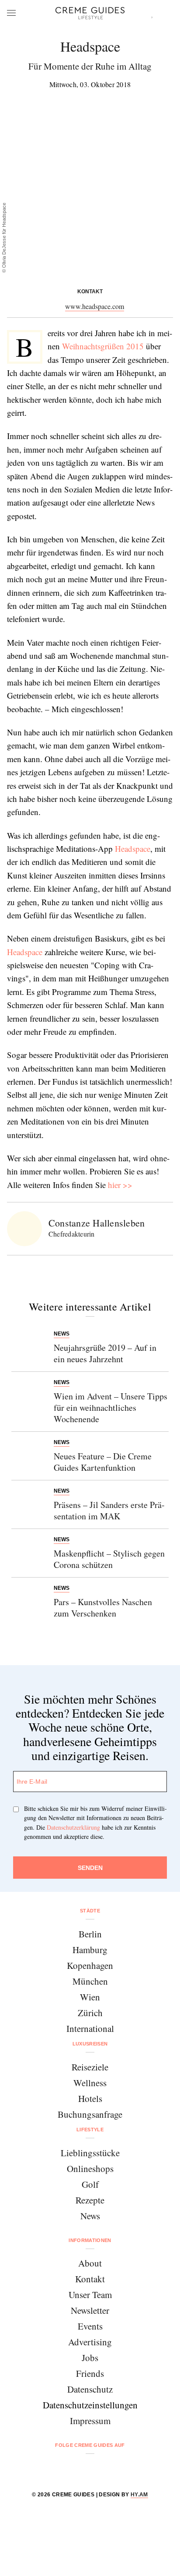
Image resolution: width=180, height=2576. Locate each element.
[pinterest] (101, 2469)
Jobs (90, 2358)
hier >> (120, 1185)
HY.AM (139, 2495)
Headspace (133, 849)
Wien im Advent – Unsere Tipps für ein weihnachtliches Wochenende (111, 1407)
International (90, 2028)
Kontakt (90, 2279)
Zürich (90, 2013)
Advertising (90, 2342)
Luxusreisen (90, 2044)
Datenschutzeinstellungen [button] (90, 2405)
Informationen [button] (90, 2240)
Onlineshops (90, 2168)
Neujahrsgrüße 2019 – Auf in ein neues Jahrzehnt (105, 1353)
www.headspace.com (95, 306)
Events (90, 2326)
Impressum (90, 2421)
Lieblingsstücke (90, 2153)
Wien (90, 1997)
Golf (90, 2184)
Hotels (90, 2098)
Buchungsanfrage (90, 2114)
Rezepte (90, 2200)
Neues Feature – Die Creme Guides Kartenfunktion (103, 1462)
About (90, 2263)
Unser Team (90, 2295)
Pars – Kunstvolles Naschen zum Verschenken (103, 1608)
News (90, 2216)
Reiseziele (90, 2067)
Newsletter (90, 2310)
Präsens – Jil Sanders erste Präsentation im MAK (109, 1510)
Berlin (90, 1934)
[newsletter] (123, 2469)
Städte (90, 1911)
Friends (90, 2373)
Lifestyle (90, 2130)
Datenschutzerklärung (73, 1827)
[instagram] (79, 2469)
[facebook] (57, 2469)
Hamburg (90, 1950)
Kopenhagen (90, 1965)
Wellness (90, 2083)
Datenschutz (90, 2389)
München (90, 1981)
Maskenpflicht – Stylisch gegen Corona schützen (109, 1559)
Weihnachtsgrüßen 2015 (103, 346)
